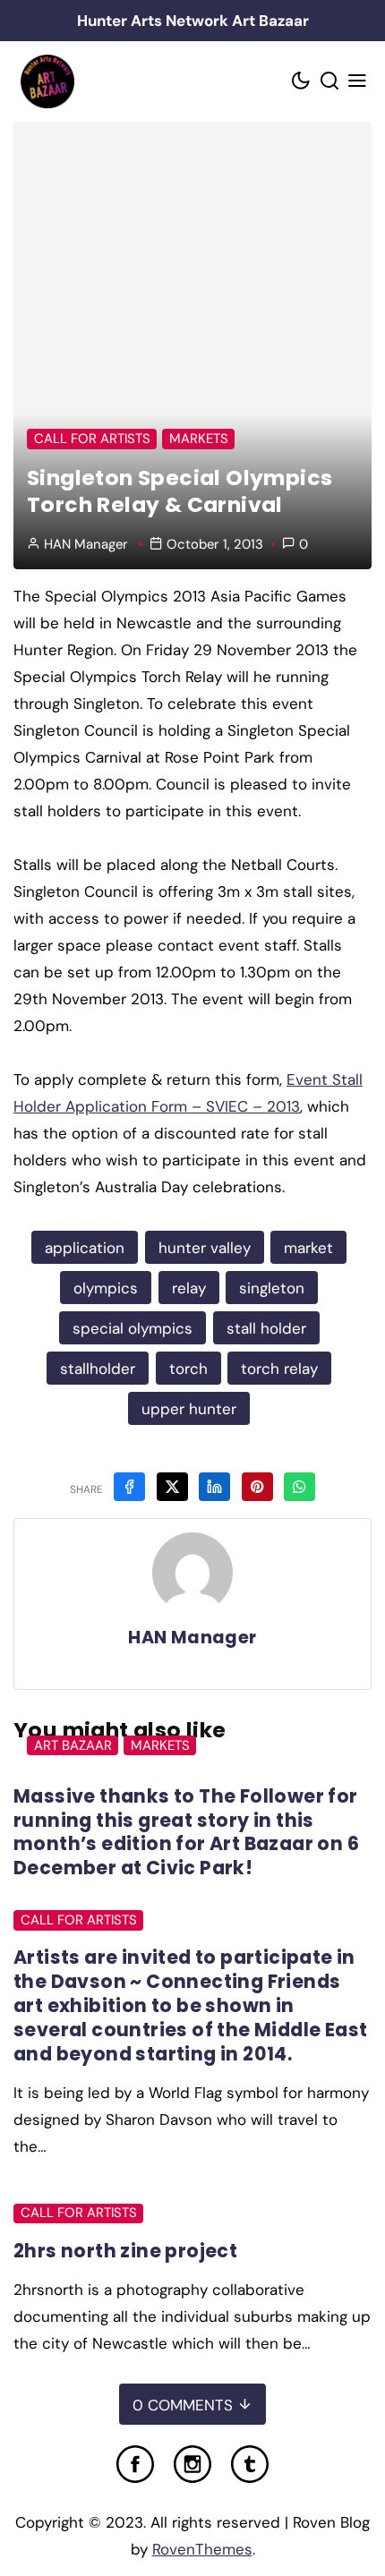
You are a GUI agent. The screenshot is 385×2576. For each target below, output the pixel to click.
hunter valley (205, 1248)
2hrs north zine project (125, 2251)
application (85, 1248)
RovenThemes (202, 2549)
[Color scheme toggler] (302, 82)
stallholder (98, 1369)
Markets (199, 439)
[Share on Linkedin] (214, 1487)
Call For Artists (92, 439)
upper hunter (189, 1409)
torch (188, 1369)
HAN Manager (86, 544)
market (308, 1248)
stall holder (266, 1328)
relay (189, 1288)
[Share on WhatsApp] (299, 1487)
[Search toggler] (329, 82)
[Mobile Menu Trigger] (358, 82)
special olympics (133, 1328)
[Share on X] (172, 1487)
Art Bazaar (73, 1745)
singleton (272, 1288)
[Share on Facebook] (129, 1487)
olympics (106, 1288)
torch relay (279, 1369)
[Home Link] (47, 81)
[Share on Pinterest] (257, 1487)
